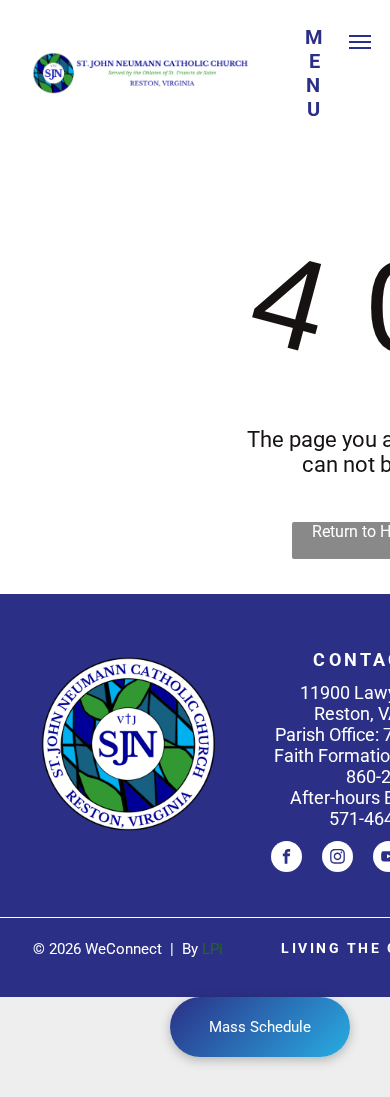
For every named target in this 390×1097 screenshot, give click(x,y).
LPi (212, 949)
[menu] (360, 42)
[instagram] (337, 859)
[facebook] (286, 859)
